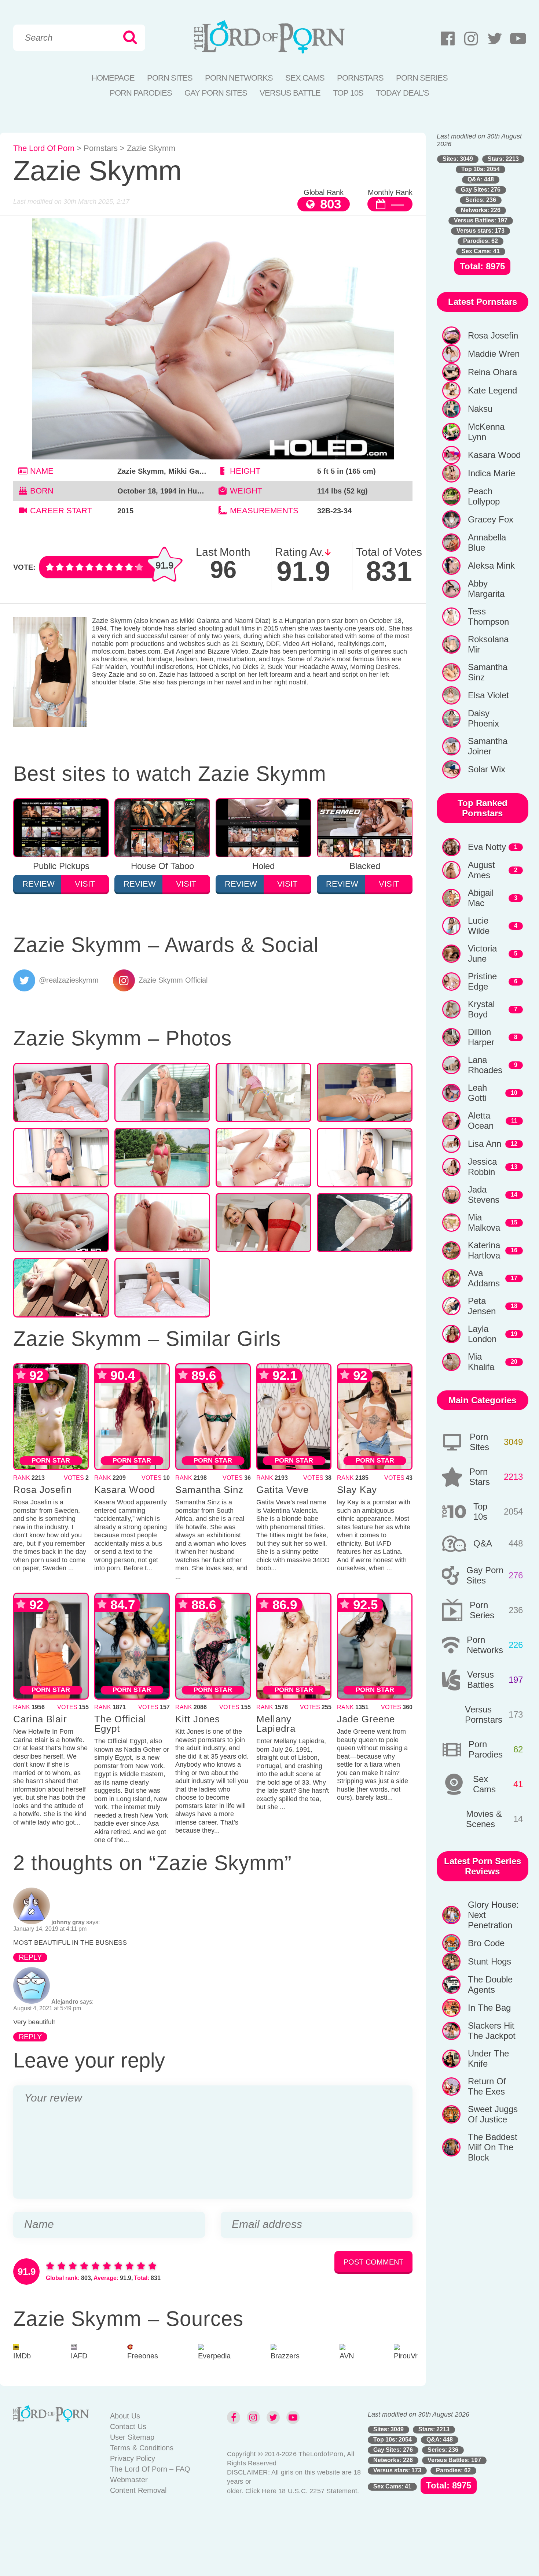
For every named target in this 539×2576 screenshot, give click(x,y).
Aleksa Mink (491, 566)
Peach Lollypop (484, 496)
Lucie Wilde (479, 926)
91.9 (164, 565)
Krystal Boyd (481, 1009)
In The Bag (489, 2008)
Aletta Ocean (481, 1121)
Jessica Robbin (482, 1167)
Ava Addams (484, 1278)
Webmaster (129, 2480)
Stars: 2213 (503, 159)
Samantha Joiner (488, 746)
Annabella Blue (487, 542)
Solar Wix (487, 769)
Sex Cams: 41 (481, 251)
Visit (85, 884)
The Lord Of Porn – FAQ (150, 2469)
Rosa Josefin (43, 1490)
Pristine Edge (482, 981)
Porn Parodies (141, 93)
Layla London (482, 1334)
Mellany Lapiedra (276, 1724)
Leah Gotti (477, 1093)
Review (38, 884)
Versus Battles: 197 (481, 220)
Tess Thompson (488, 616)
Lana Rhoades (485, 1065)
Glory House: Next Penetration (493, 1915)
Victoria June (482, 953)
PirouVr (406, 2356)
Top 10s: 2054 (481, 169)
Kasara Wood (125, 1490)
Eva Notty (487, 847)
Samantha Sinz (209, 1490)
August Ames (481, 870)
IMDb (22, 2356)
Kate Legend (492, 390)
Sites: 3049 (458, 159)
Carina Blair (40, 1719)
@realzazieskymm (69, 980)
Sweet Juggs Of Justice (493, 2114)
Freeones (143, 2356)
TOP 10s (348, 93)
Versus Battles (481, 1680)
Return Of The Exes (487, 2086)
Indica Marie (492, 473)
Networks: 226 (481, 210)
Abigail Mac (481, 898)
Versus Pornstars (484, 1714)
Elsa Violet (488, 695)
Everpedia (214, 2356)
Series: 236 (481, 200)
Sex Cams (305, 78)
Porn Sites (170, 78)
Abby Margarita (486, 589)
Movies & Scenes (484, 1819)
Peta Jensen (482, 1306)
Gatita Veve (283, 1490)
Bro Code (486, 1943)
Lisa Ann (485, 1144)
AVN (347, 2356)
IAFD (79, 2356)
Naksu (480, 409)
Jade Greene (366, 1719)
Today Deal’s (402, 93)
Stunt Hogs (489, 1961)
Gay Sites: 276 (481, 190)
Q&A (483, 1543)
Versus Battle (290, 93)
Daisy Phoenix (483, 718)
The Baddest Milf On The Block (493, 2147)
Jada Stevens (484, 1195)
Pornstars (360, 78)
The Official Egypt (120, 1724)
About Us (125, 2416)
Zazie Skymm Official (173, 980)
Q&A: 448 (481, 179)
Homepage (113, 78)
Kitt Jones (198, 1719)
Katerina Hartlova (484, 1250)
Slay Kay (357, 1490)
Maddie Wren (494, 354)
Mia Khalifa (481, 1362)
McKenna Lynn (486, 432)
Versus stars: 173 (481, 231)
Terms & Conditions (142, 2448)
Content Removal (138, 2490)
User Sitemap (132, 2437)
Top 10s (480, 1511)
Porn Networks (239, 78)
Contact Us (128, 2427)
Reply (30, 1957)
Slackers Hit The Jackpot (492, 2031)
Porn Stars (480, 1477)
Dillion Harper (481, 1037)
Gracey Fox (491, 519)
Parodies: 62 (481, 241)
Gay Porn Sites (216, 93)
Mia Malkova (484, 1222)
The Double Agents (490, 1984)
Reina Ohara (492, 372)
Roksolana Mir (488, 644)
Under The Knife (488, 2058)
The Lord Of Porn (44, 148)
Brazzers (285, 2356)
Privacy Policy (133, 2458)
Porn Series (422, 78)
